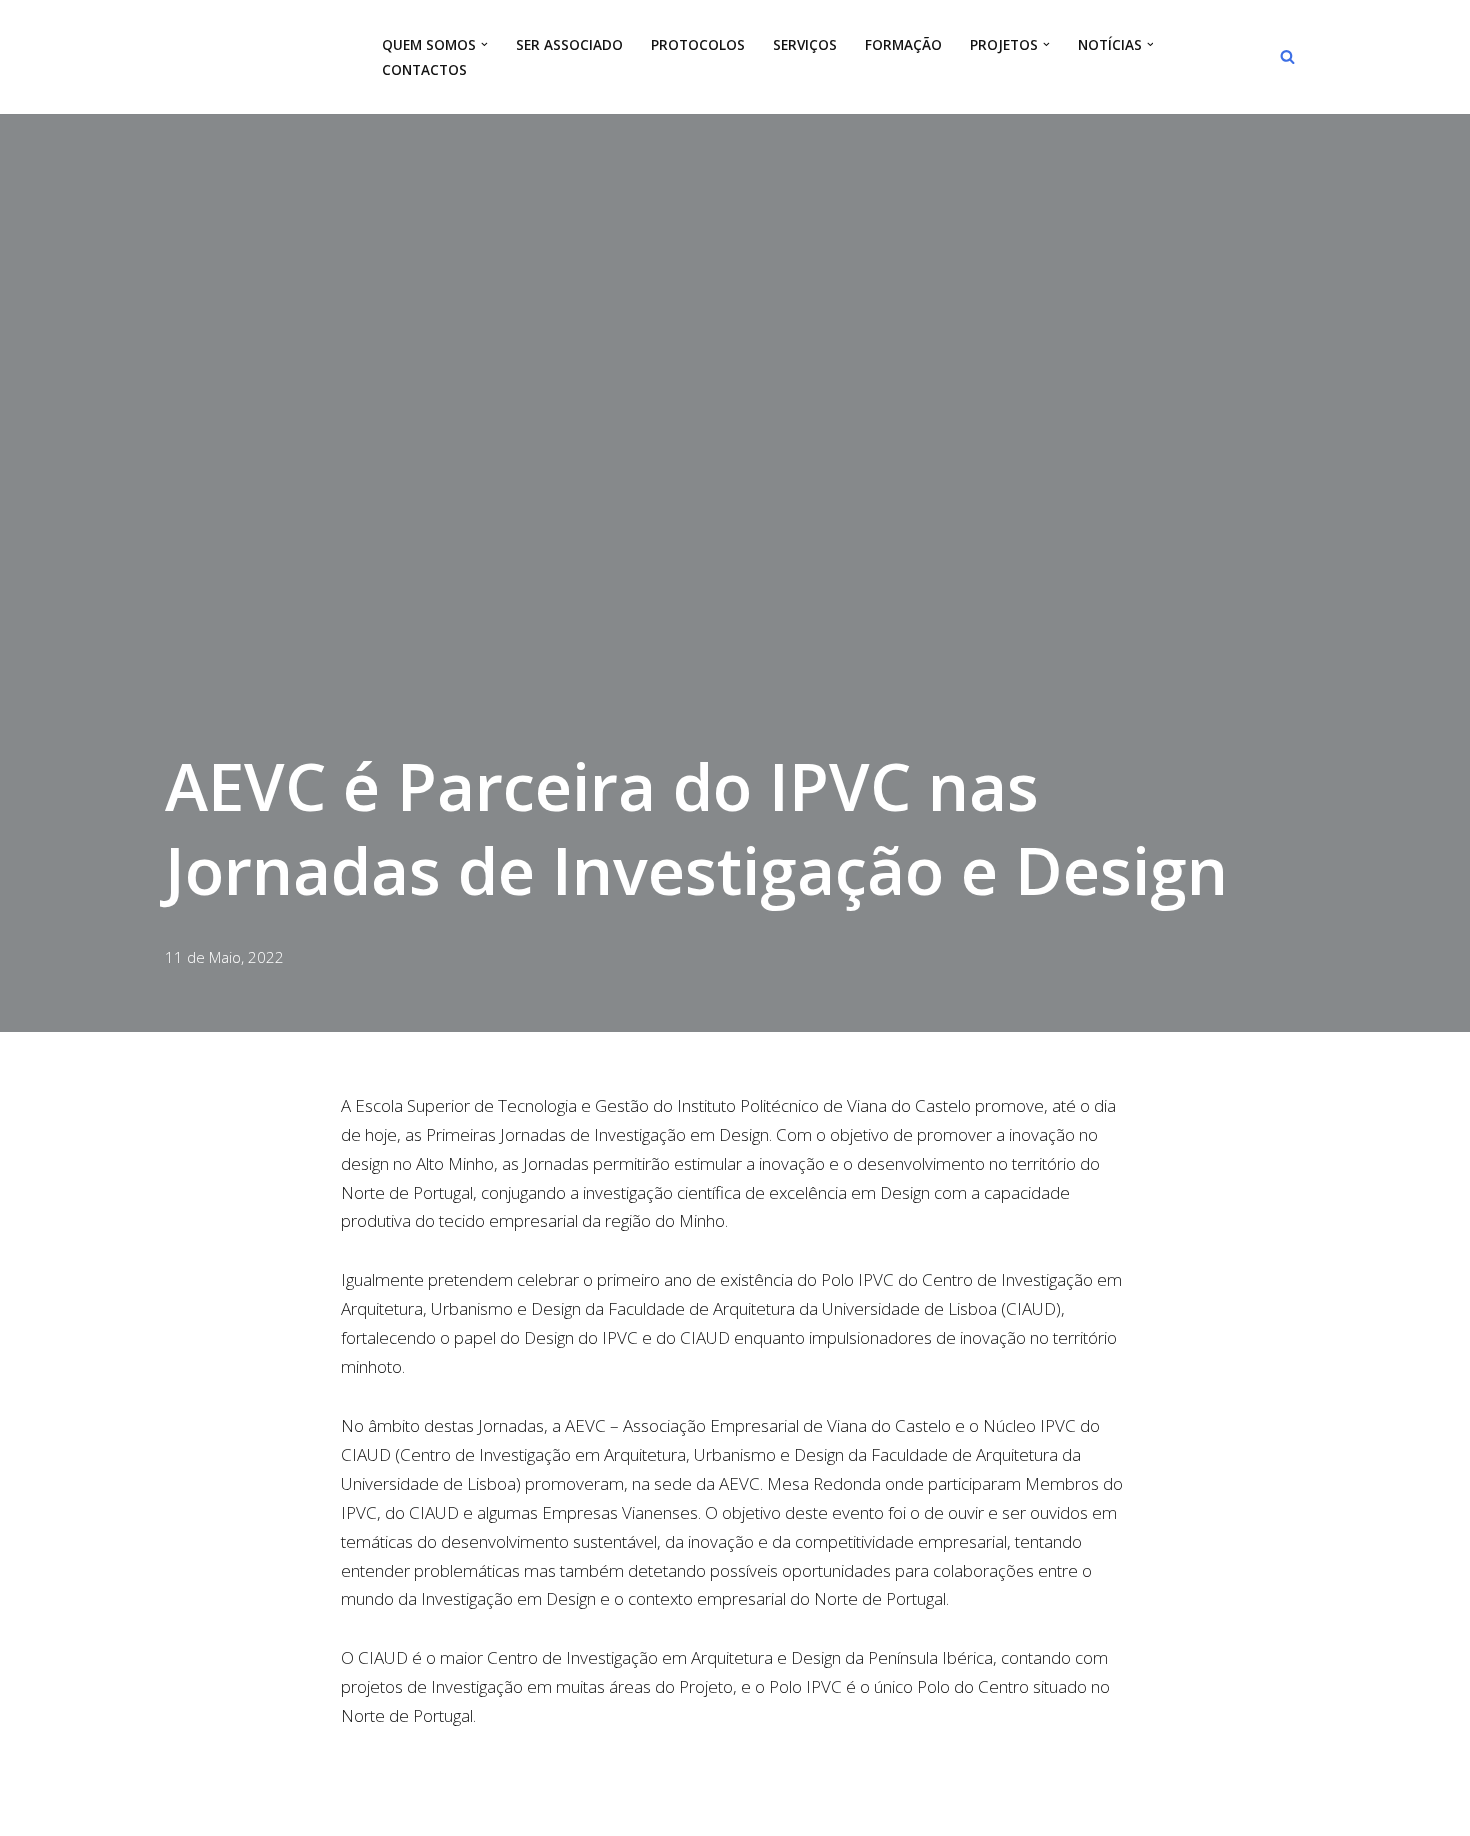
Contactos (424, 69)
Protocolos (698, 44)
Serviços (805, 44)
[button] (484, 44)
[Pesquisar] (1287, 56)
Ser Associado (569, 44)
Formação (903, 44)
